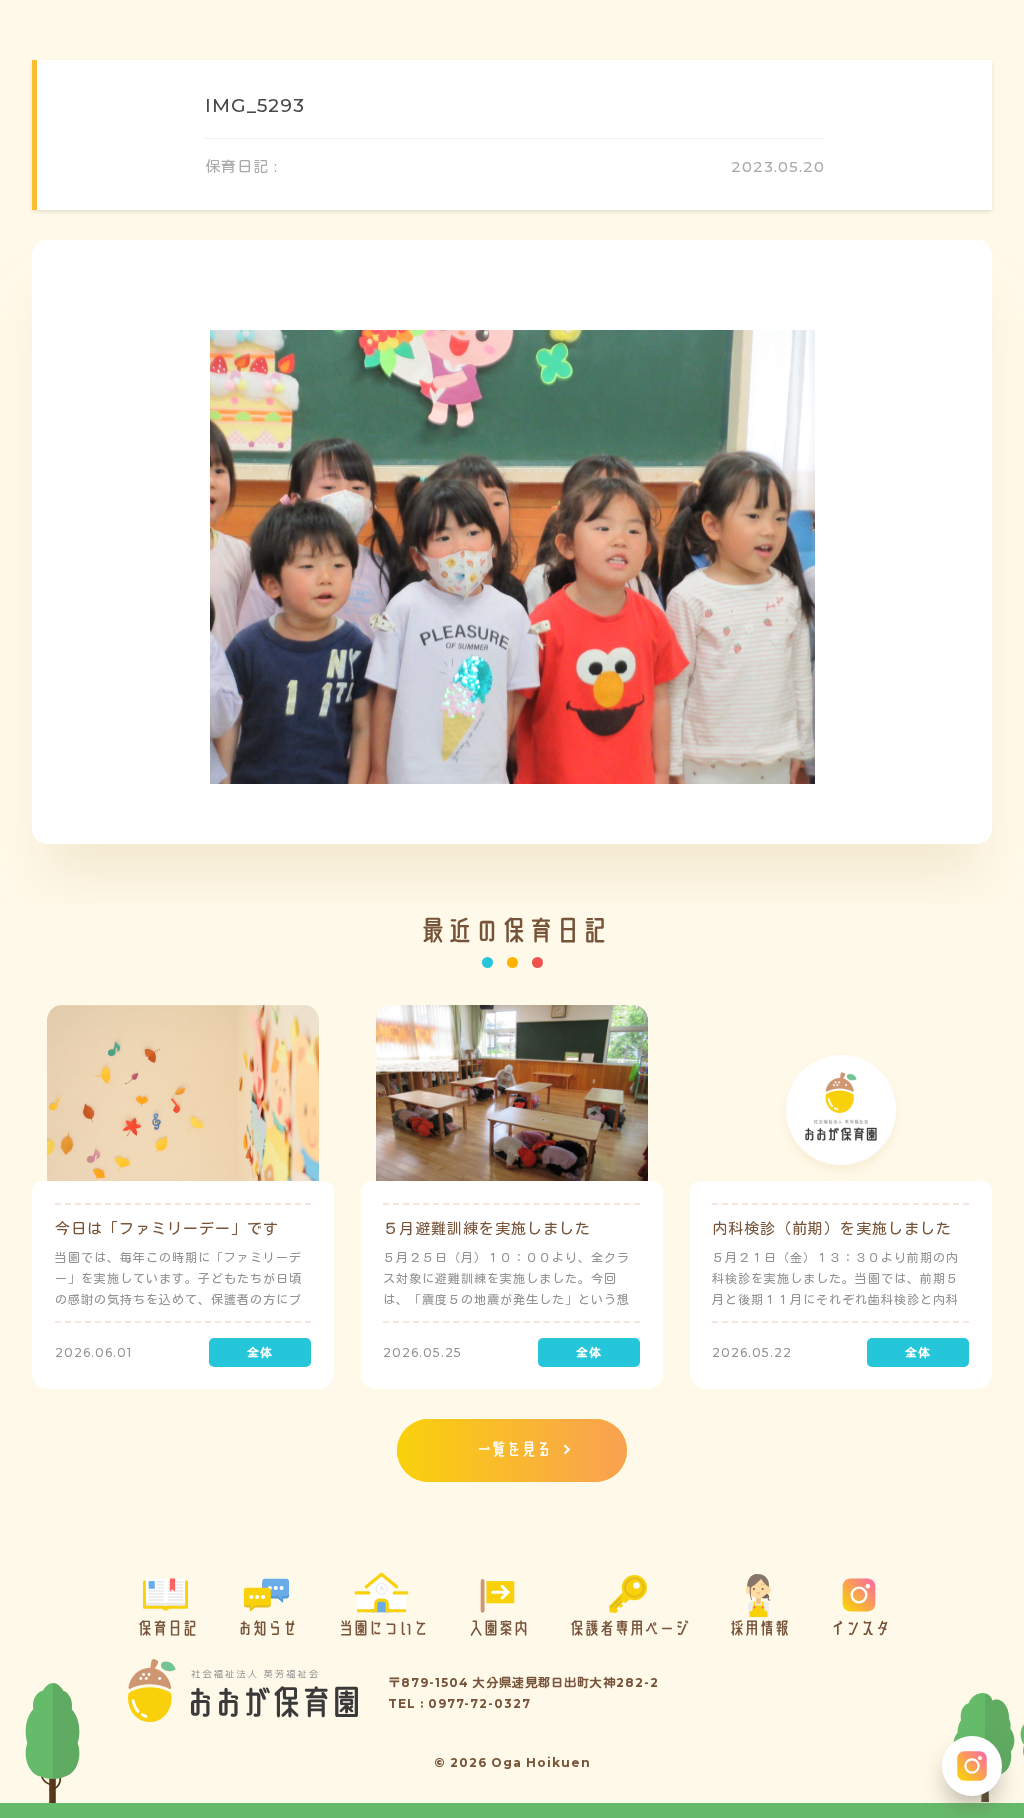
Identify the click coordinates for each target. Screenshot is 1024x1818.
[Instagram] (972, 1766)
